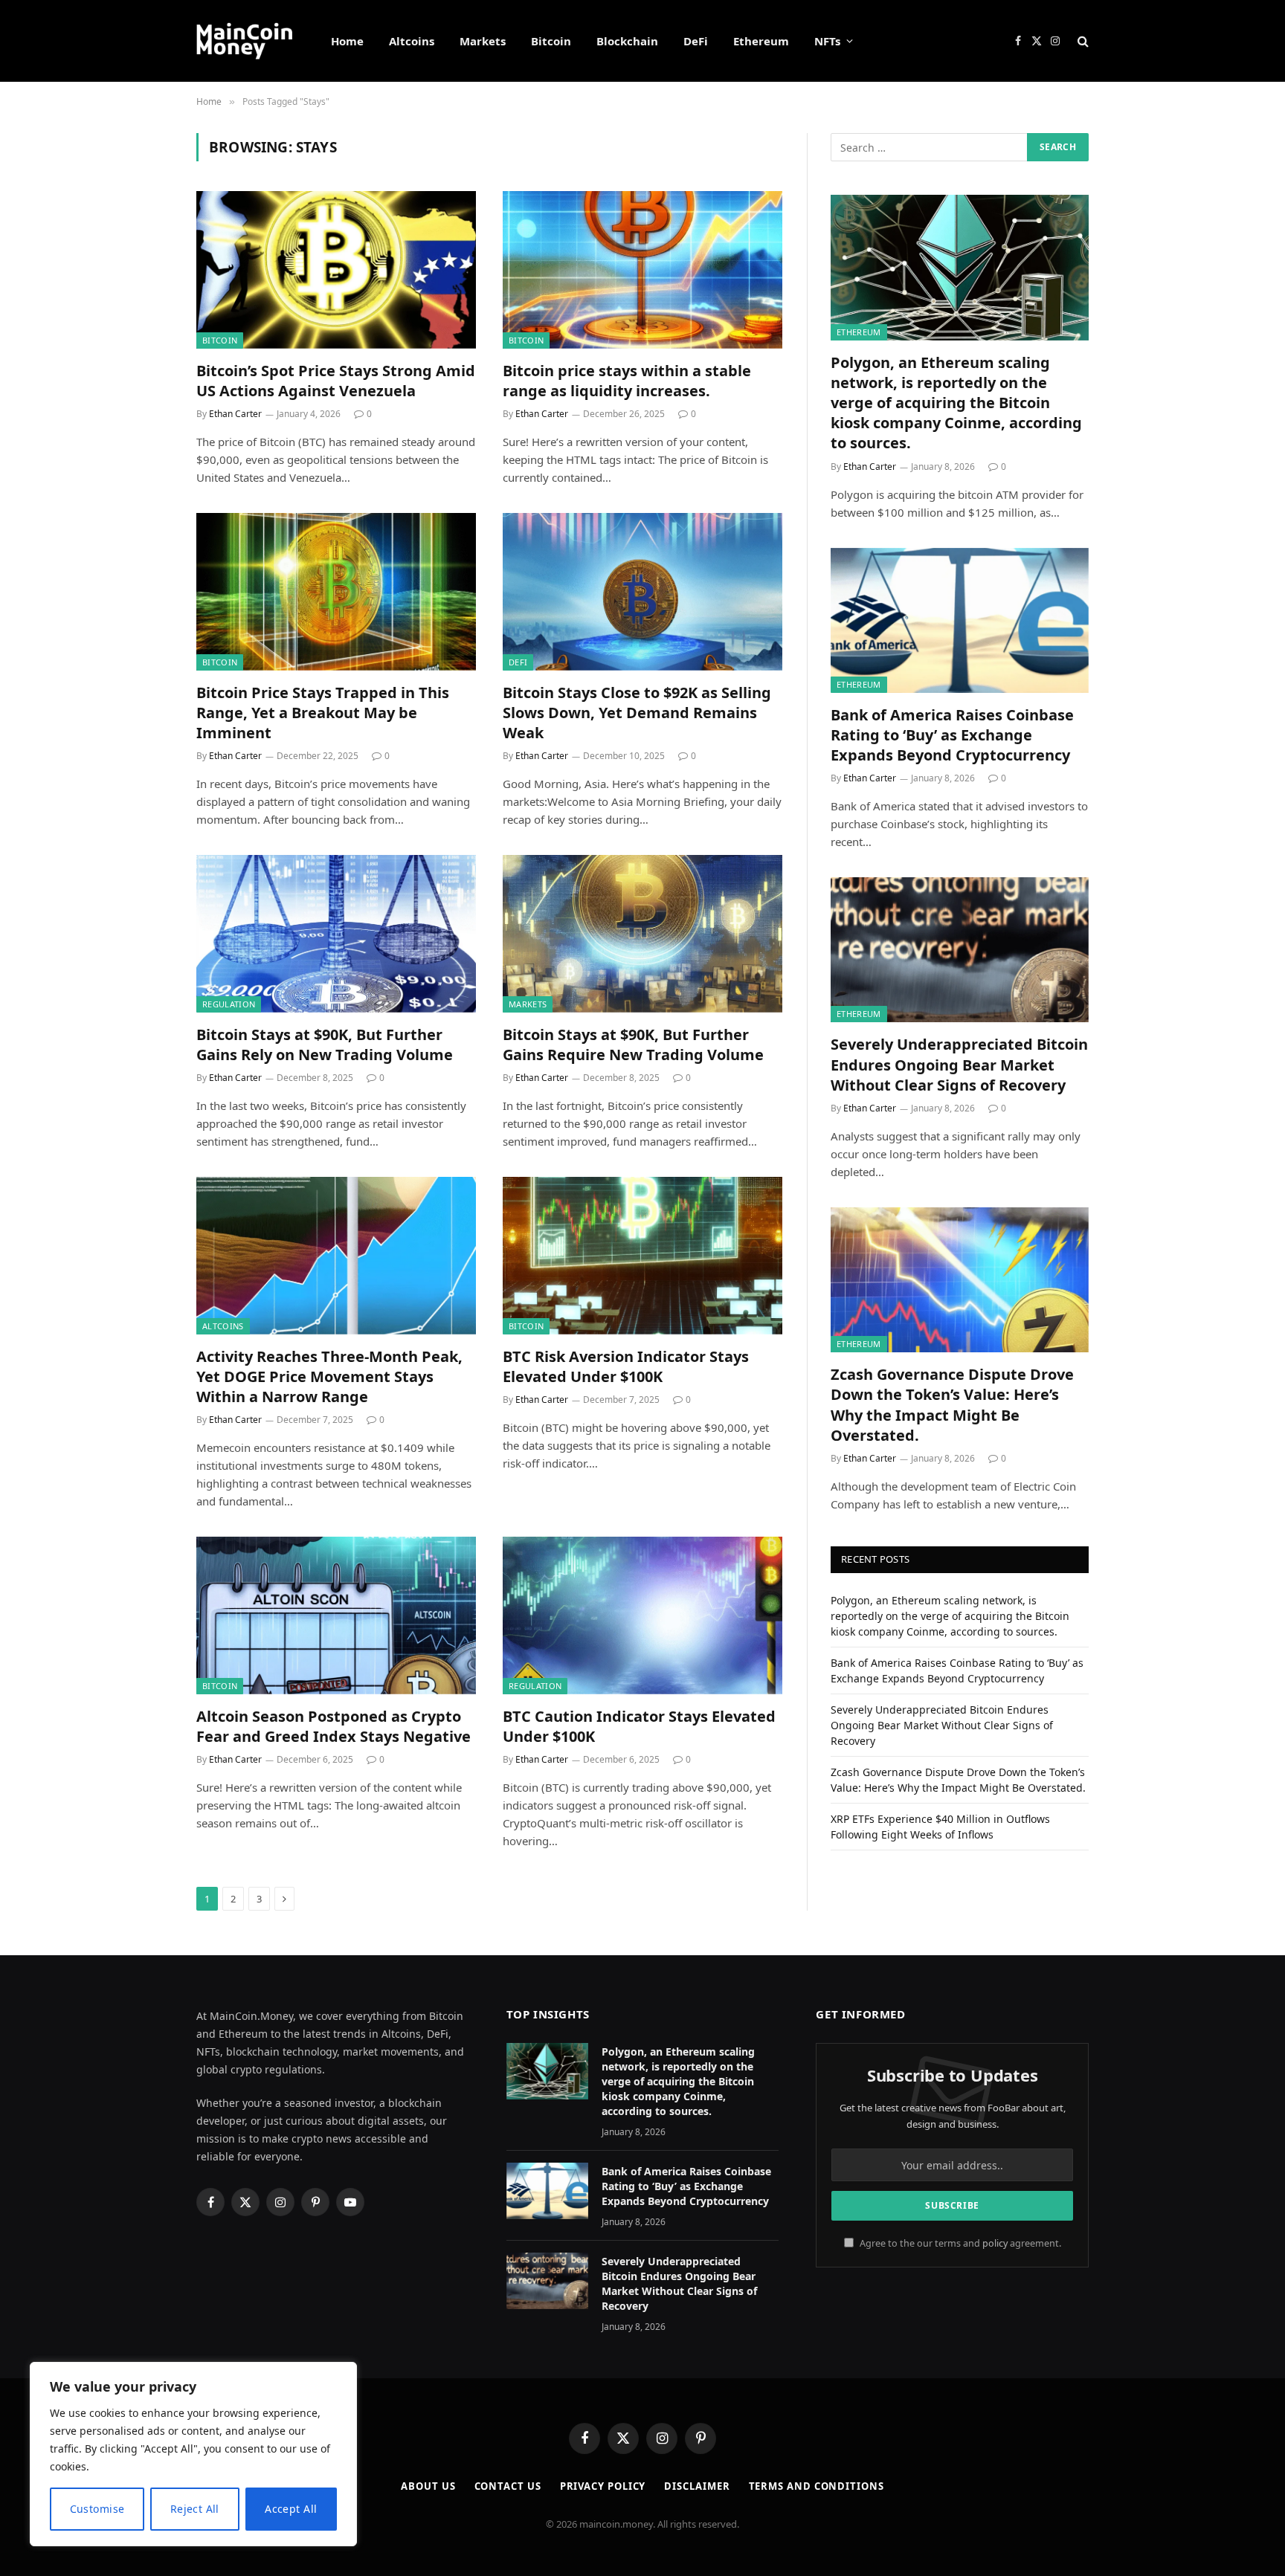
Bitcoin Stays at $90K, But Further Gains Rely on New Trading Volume (325, 1045)
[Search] (1082, 41)
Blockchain (627, 41)
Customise (97, 2509)
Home (347, 41)
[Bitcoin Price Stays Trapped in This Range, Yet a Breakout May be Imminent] (336, 592)
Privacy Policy (603, 2486)
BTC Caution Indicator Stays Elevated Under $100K (639, 1726)
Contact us (508, 2486)
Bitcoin (551, 41)
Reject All (195, 2509)
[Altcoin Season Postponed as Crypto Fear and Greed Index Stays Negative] (336, 1615)
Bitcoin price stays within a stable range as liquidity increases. (627, 381)
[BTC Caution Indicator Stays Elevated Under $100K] (642, 1615)
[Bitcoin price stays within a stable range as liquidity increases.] (642, 270)
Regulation (229, 1004)
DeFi (696, 41)
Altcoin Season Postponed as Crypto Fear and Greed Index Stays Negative (334, 1726)
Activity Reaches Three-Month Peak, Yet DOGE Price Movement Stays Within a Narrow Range (329, 1376)
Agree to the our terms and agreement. (959, 2243)
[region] (193, 2454)
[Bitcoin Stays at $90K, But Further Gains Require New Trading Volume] (642, 934)
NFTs (827, 41)
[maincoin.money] (244, 41)
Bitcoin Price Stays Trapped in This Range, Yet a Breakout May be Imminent (323, 713)
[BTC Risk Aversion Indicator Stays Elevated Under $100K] (642, 1256)
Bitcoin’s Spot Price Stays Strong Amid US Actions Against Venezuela (336, 381)
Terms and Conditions (817, 2486)
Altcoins (412, 41)
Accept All (291, 2509)
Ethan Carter (235, 414)
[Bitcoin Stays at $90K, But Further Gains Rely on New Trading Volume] (336, 934)
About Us (428, 2486)
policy (995, 2243)
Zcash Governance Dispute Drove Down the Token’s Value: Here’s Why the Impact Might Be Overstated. (952, 1405)
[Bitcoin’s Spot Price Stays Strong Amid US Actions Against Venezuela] (336, 270)
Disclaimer (697, 2486)
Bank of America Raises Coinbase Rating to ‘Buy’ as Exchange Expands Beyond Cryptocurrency (952, 735)
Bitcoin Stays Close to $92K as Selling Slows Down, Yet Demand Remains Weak (637, 713)
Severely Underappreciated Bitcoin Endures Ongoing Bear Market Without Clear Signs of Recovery (959, 1064)
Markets (483, 41)
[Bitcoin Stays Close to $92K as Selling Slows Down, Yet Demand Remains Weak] (642, 592)
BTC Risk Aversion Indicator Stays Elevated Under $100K (626, 1366)
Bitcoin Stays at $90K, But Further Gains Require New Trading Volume (633, 1045)
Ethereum (761, 41)
